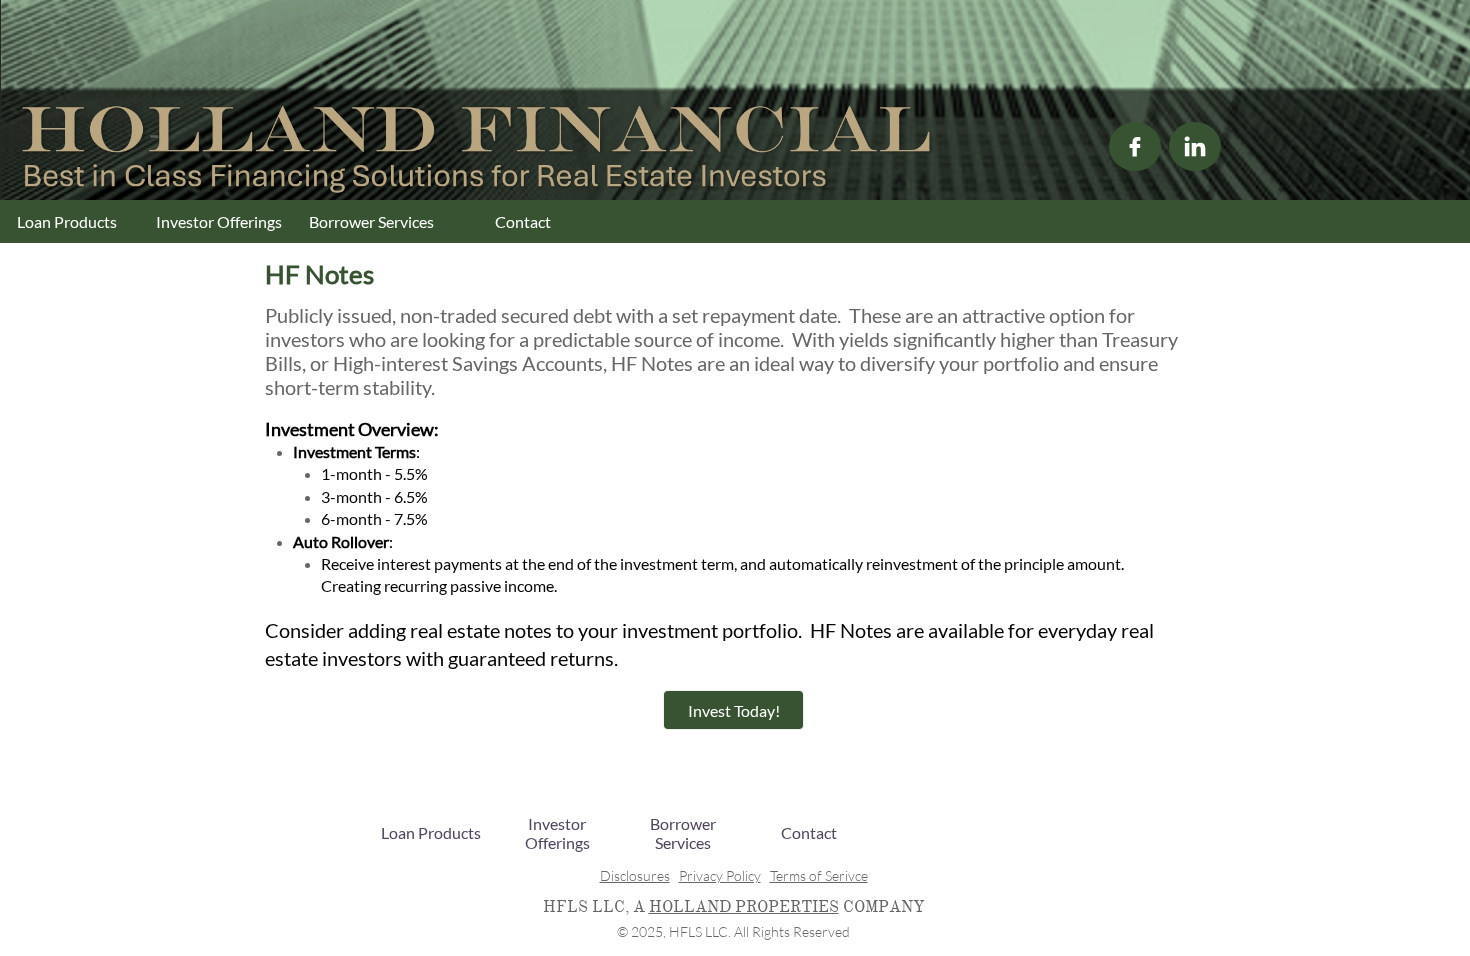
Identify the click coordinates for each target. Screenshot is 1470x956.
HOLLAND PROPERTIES (744, 907)
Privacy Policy (720, 875)
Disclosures (635, 875)
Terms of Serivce (819, 875)
